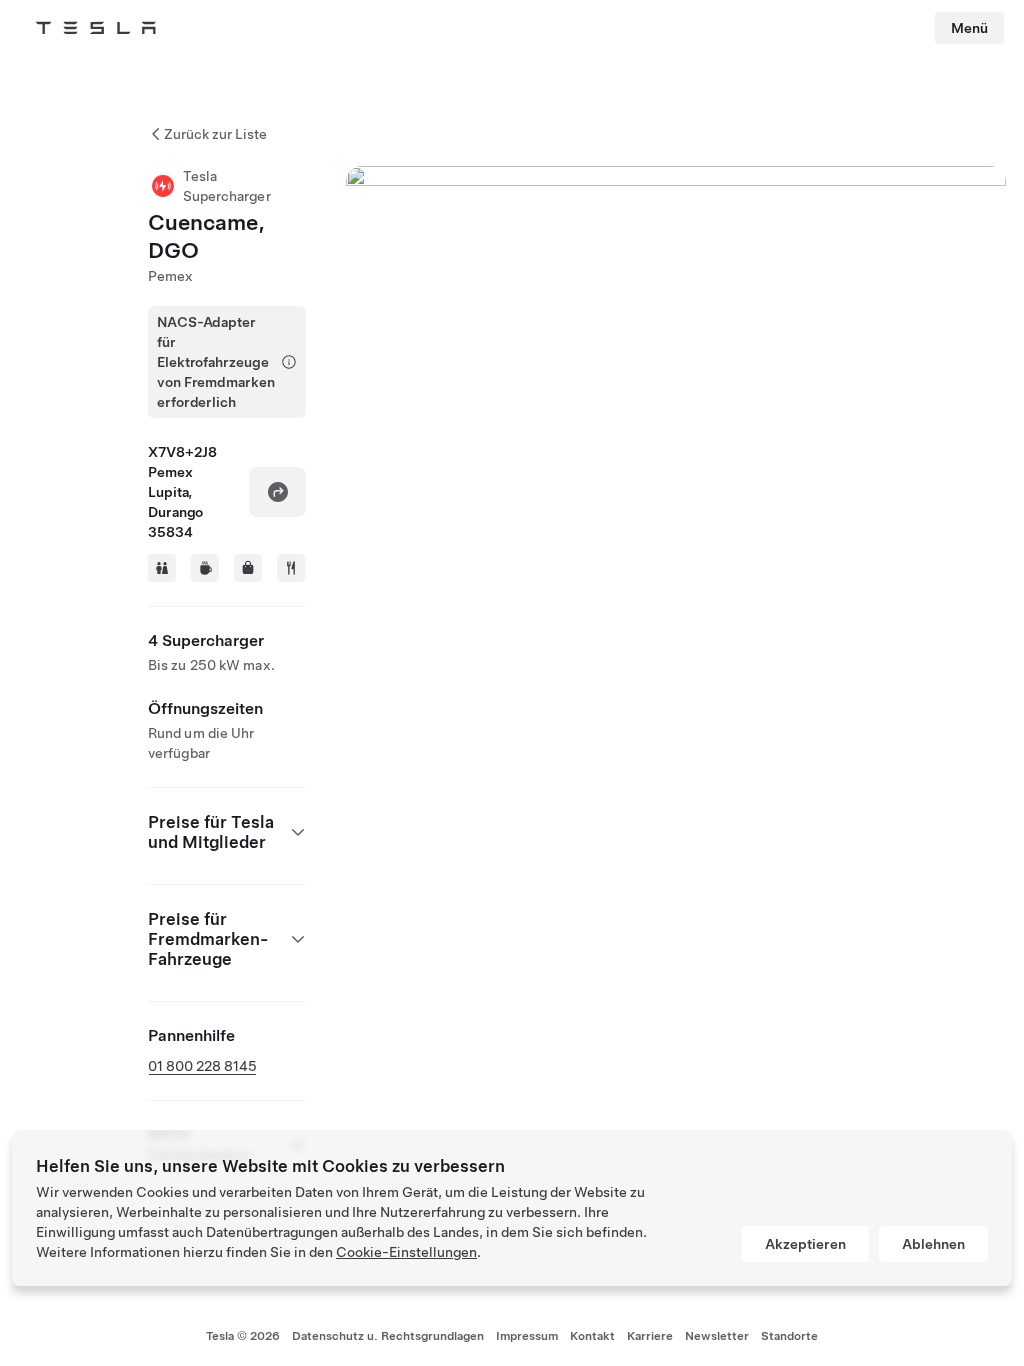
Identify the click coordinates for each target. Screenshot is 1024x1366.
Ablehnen (933, 1244)
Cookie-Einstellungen (406, 1252)
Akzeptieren (805, 1244)
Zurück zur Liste (215, 134)
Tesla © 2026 (243, 1336)
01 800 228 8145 (202, 1066)
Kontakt (592, 1336)
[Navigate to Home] (96, 28)
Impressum (527, 1336)
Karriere (650, 1336)
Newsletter (717, 1336)
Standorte (789, 1336)
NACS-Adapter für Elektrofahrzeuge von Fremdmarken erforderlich (216, 362)
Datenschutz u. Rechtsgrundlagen (388, 1336)
